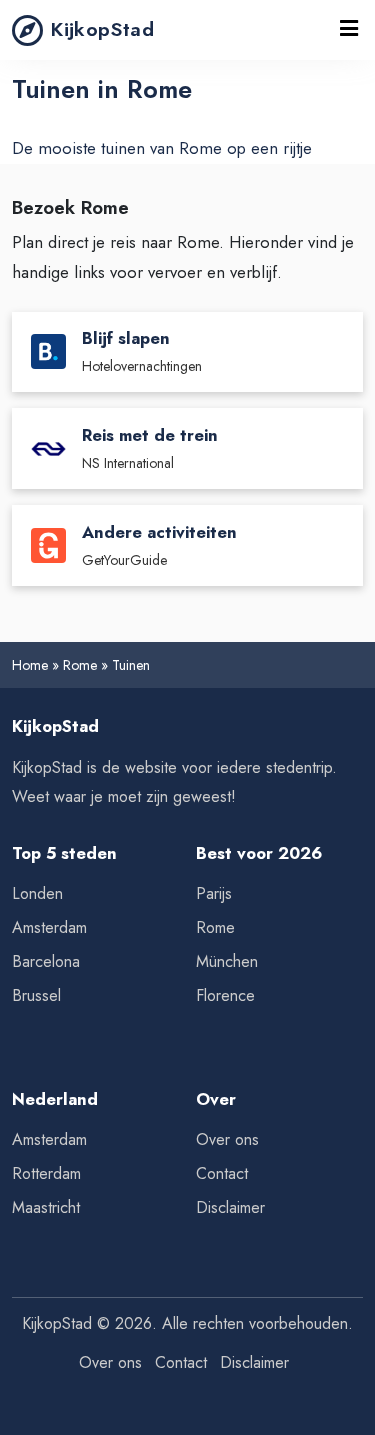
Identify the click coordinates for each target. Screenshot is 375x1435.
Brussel (36, 995)
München (227, 961)
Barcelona (46, 961)
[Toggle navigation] (349, 30)
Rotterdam (46, 1173)
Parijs (214, 893)
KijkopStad (102, 29)
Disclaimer (230, 1207)
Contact (222, 1173)
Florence (225, 995)
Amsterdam (49, 927)
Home (30, 665)
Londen (37, 893)
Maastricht (46, 1207)
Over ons (227, 1139)
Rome (80, 665)
